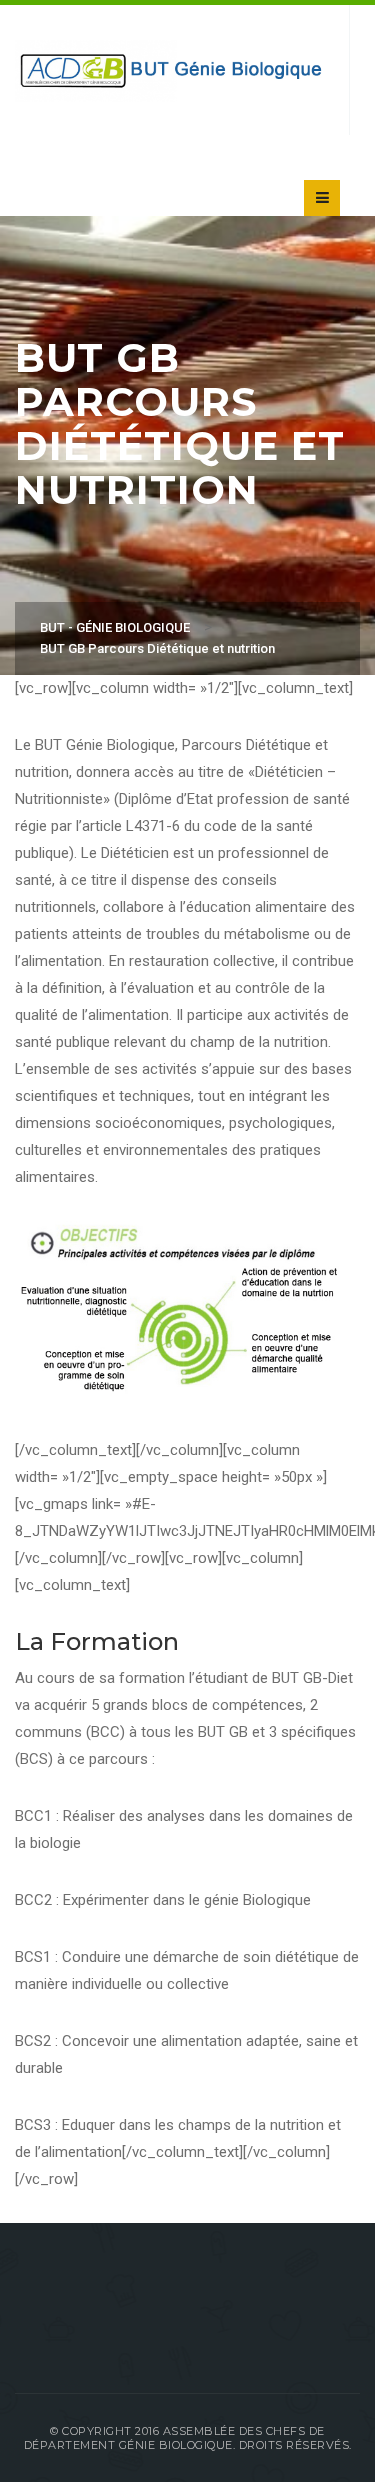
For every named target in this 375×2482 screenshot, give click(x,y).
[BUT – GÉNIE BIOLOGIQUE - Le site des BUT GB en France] (172, 70)
